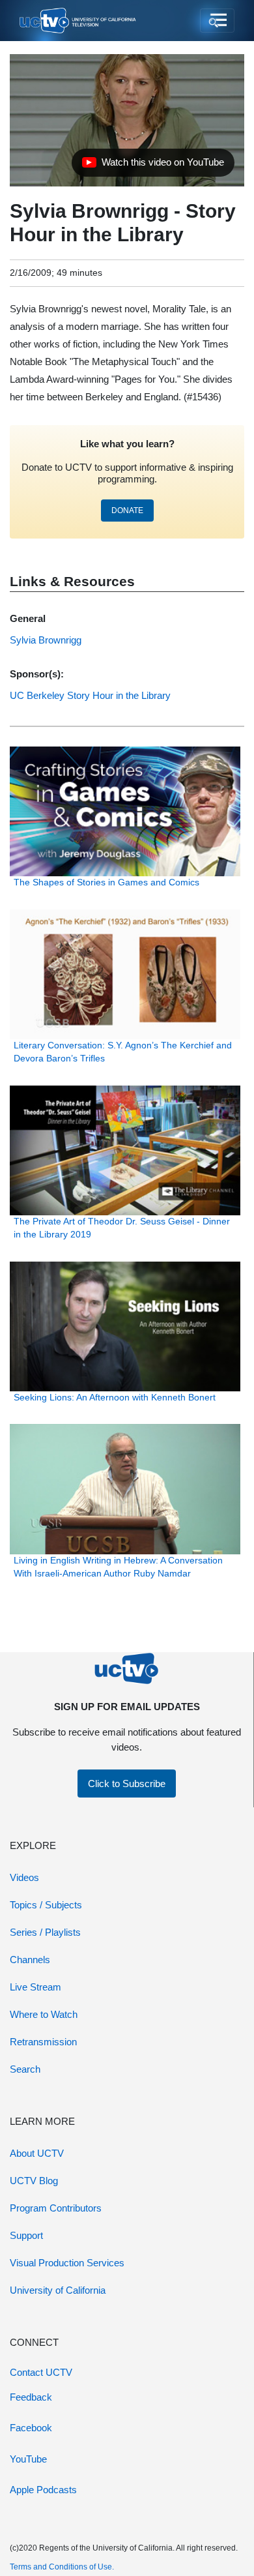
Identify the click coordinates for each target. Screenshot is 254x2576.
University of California (58, 2290)
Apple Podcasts (43, 2490)
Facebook (31, 2428)
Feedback (31, 2397)
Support (26, 2235)
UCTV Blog (34, 2181)
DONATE (127, 511)
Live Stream (35, 1987)
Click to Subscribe (127, 1784)
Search (25, 2069)
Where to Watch (44, 2014)
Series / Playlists (45, 1932)
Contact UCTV (41, 2372)
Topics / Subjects (46, 1905)
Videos (24, 1877)
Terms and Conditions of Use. (62, 2567)
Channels (30, 1960)
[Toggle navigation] (217, 21)
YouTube (28, 2459)
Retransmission (43, 2042)
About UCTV (37, 2153)
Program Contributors (56, 2208)
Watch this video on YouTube (153, 166)
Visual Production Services (67, 2263)
